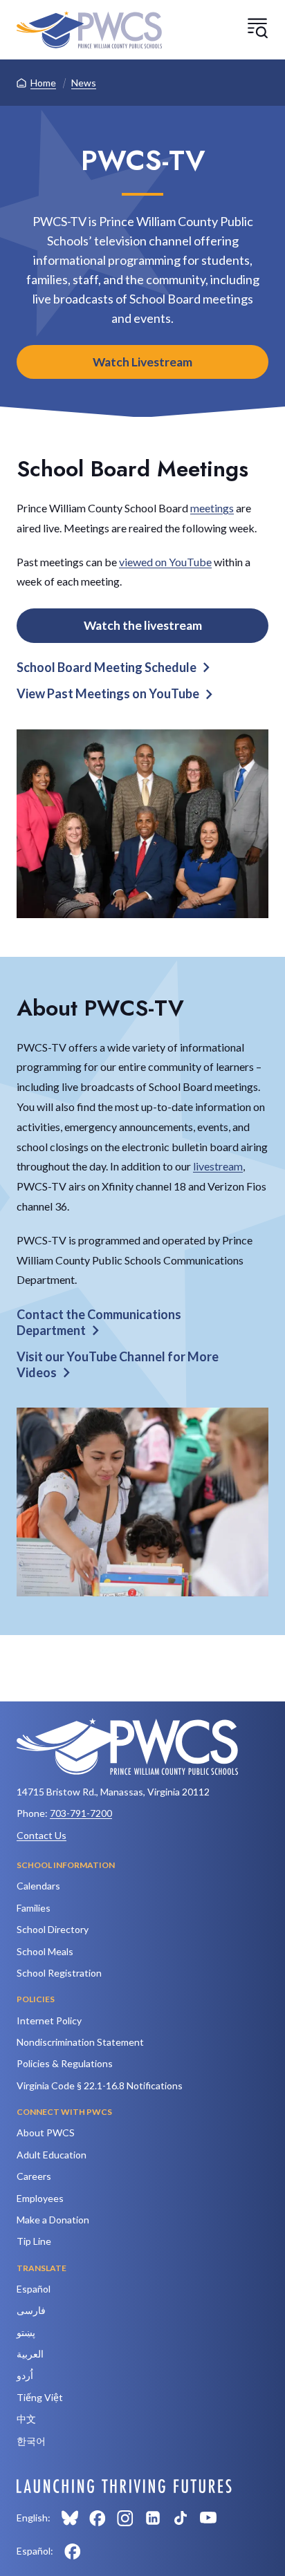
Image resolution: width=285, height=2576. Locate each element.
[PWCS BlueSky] (70, 2518)
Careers (34, 2176)
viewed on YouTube (165, 562)
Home (43, 83)
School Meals (45, 1951)
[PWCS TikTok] (181, 2518)
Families (34, 1908)
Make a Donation (53, 2220)
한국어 (31, 2441)
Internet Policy (49, 2020)
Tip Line (34, 2241)
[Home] (89, 30)
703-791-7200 (81, 1813)
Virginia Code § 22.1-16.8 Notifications (100, 2085)
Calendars (38, 1886)
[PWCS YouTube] (208, 2518)
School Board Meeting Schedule (107, 667)
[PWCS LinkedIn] (153, 2518)
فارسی (31, 2310)
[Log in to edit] (124, 2486)
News (84, 83)
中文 (26, 2419)
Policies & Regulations (65, 2063)
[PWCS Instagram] (125, 2518)
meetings (212, 508)
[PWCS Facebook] (98, 2518)
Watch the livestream (143, 625)
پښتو (26, 2332)
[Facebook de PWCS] (73, 2551)
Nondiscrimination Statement (80, 2042)
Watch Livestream (142, 362)
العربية (30, 2354)
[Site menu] (257, 28)
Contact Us (42, 1835)
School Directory (53, 1929)
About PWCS (46, 2132)
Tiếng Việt (40, 2397)
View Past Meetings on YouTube (108, 693)
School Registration (59, 1973)
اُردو (25, 2375)
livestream (218, 1166)
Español (34, 2289)
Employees (40, 2198)
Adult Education (52, 2155)
